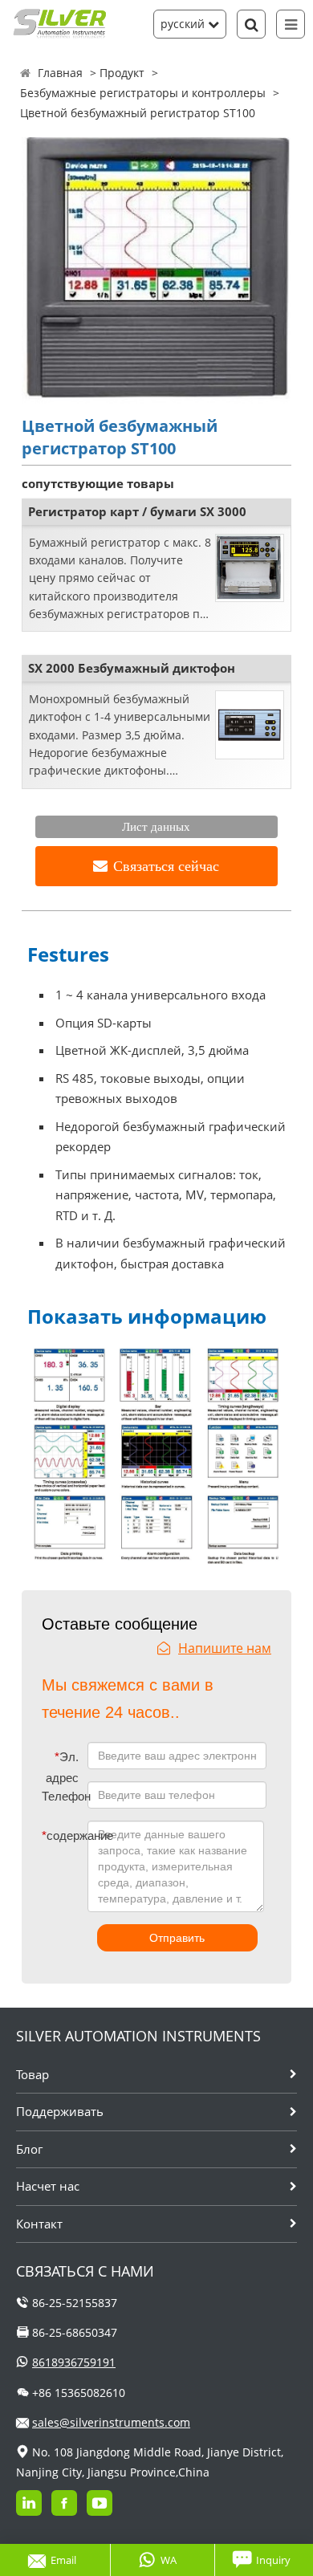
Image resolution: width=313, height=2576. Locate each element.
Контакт (39, 2224)
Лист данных (156, 826)
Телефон (64, 1796)
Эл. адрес (62, 1767)
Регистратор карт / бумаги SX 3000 (137, 511)
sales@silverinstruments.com (111, 2422)
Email (63, 2560)
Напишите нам (225, 1648)
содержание (53, 1835)
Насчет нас (48, 2186)
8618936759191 (74, 2362)
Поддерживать (60, 2111)
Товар (33, 2074)
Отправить (177, 1938)
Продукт (122, 73)
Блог (29, 2149)
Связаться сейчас (166, 866)
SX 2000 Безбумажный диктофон (132, 668)
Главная (60, 73)
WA (169, 2560)
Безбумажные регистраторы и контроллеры (143, 93)
